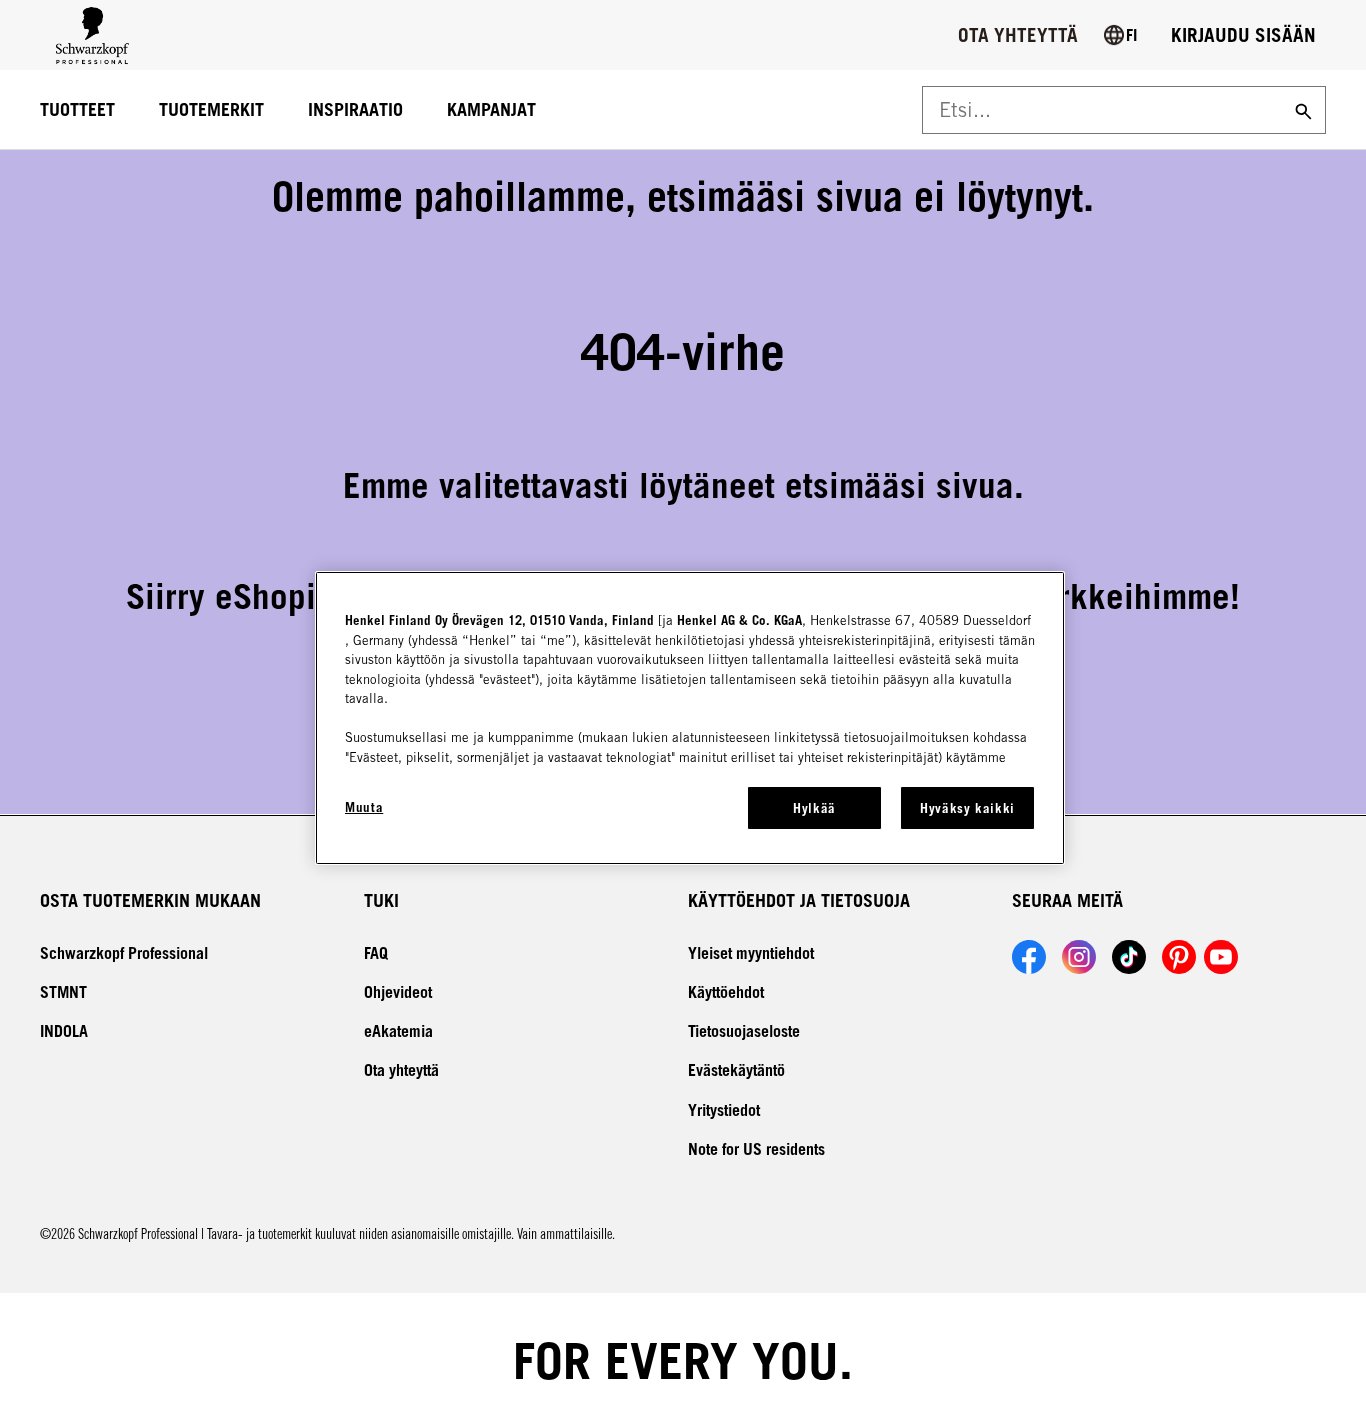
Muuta (364, 807)
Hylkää (814, 808)
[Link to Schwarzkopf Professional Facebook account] (1029, 957)
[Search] (1301, 110)
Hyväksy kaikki (967, 808)
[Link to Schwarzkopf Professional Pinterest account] (1179, 957)
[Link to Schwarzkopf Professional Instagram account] (1079, 957)
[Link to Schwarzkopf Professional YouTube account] (1221, 957)
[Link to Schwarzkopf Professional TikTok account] (1129, 957)
